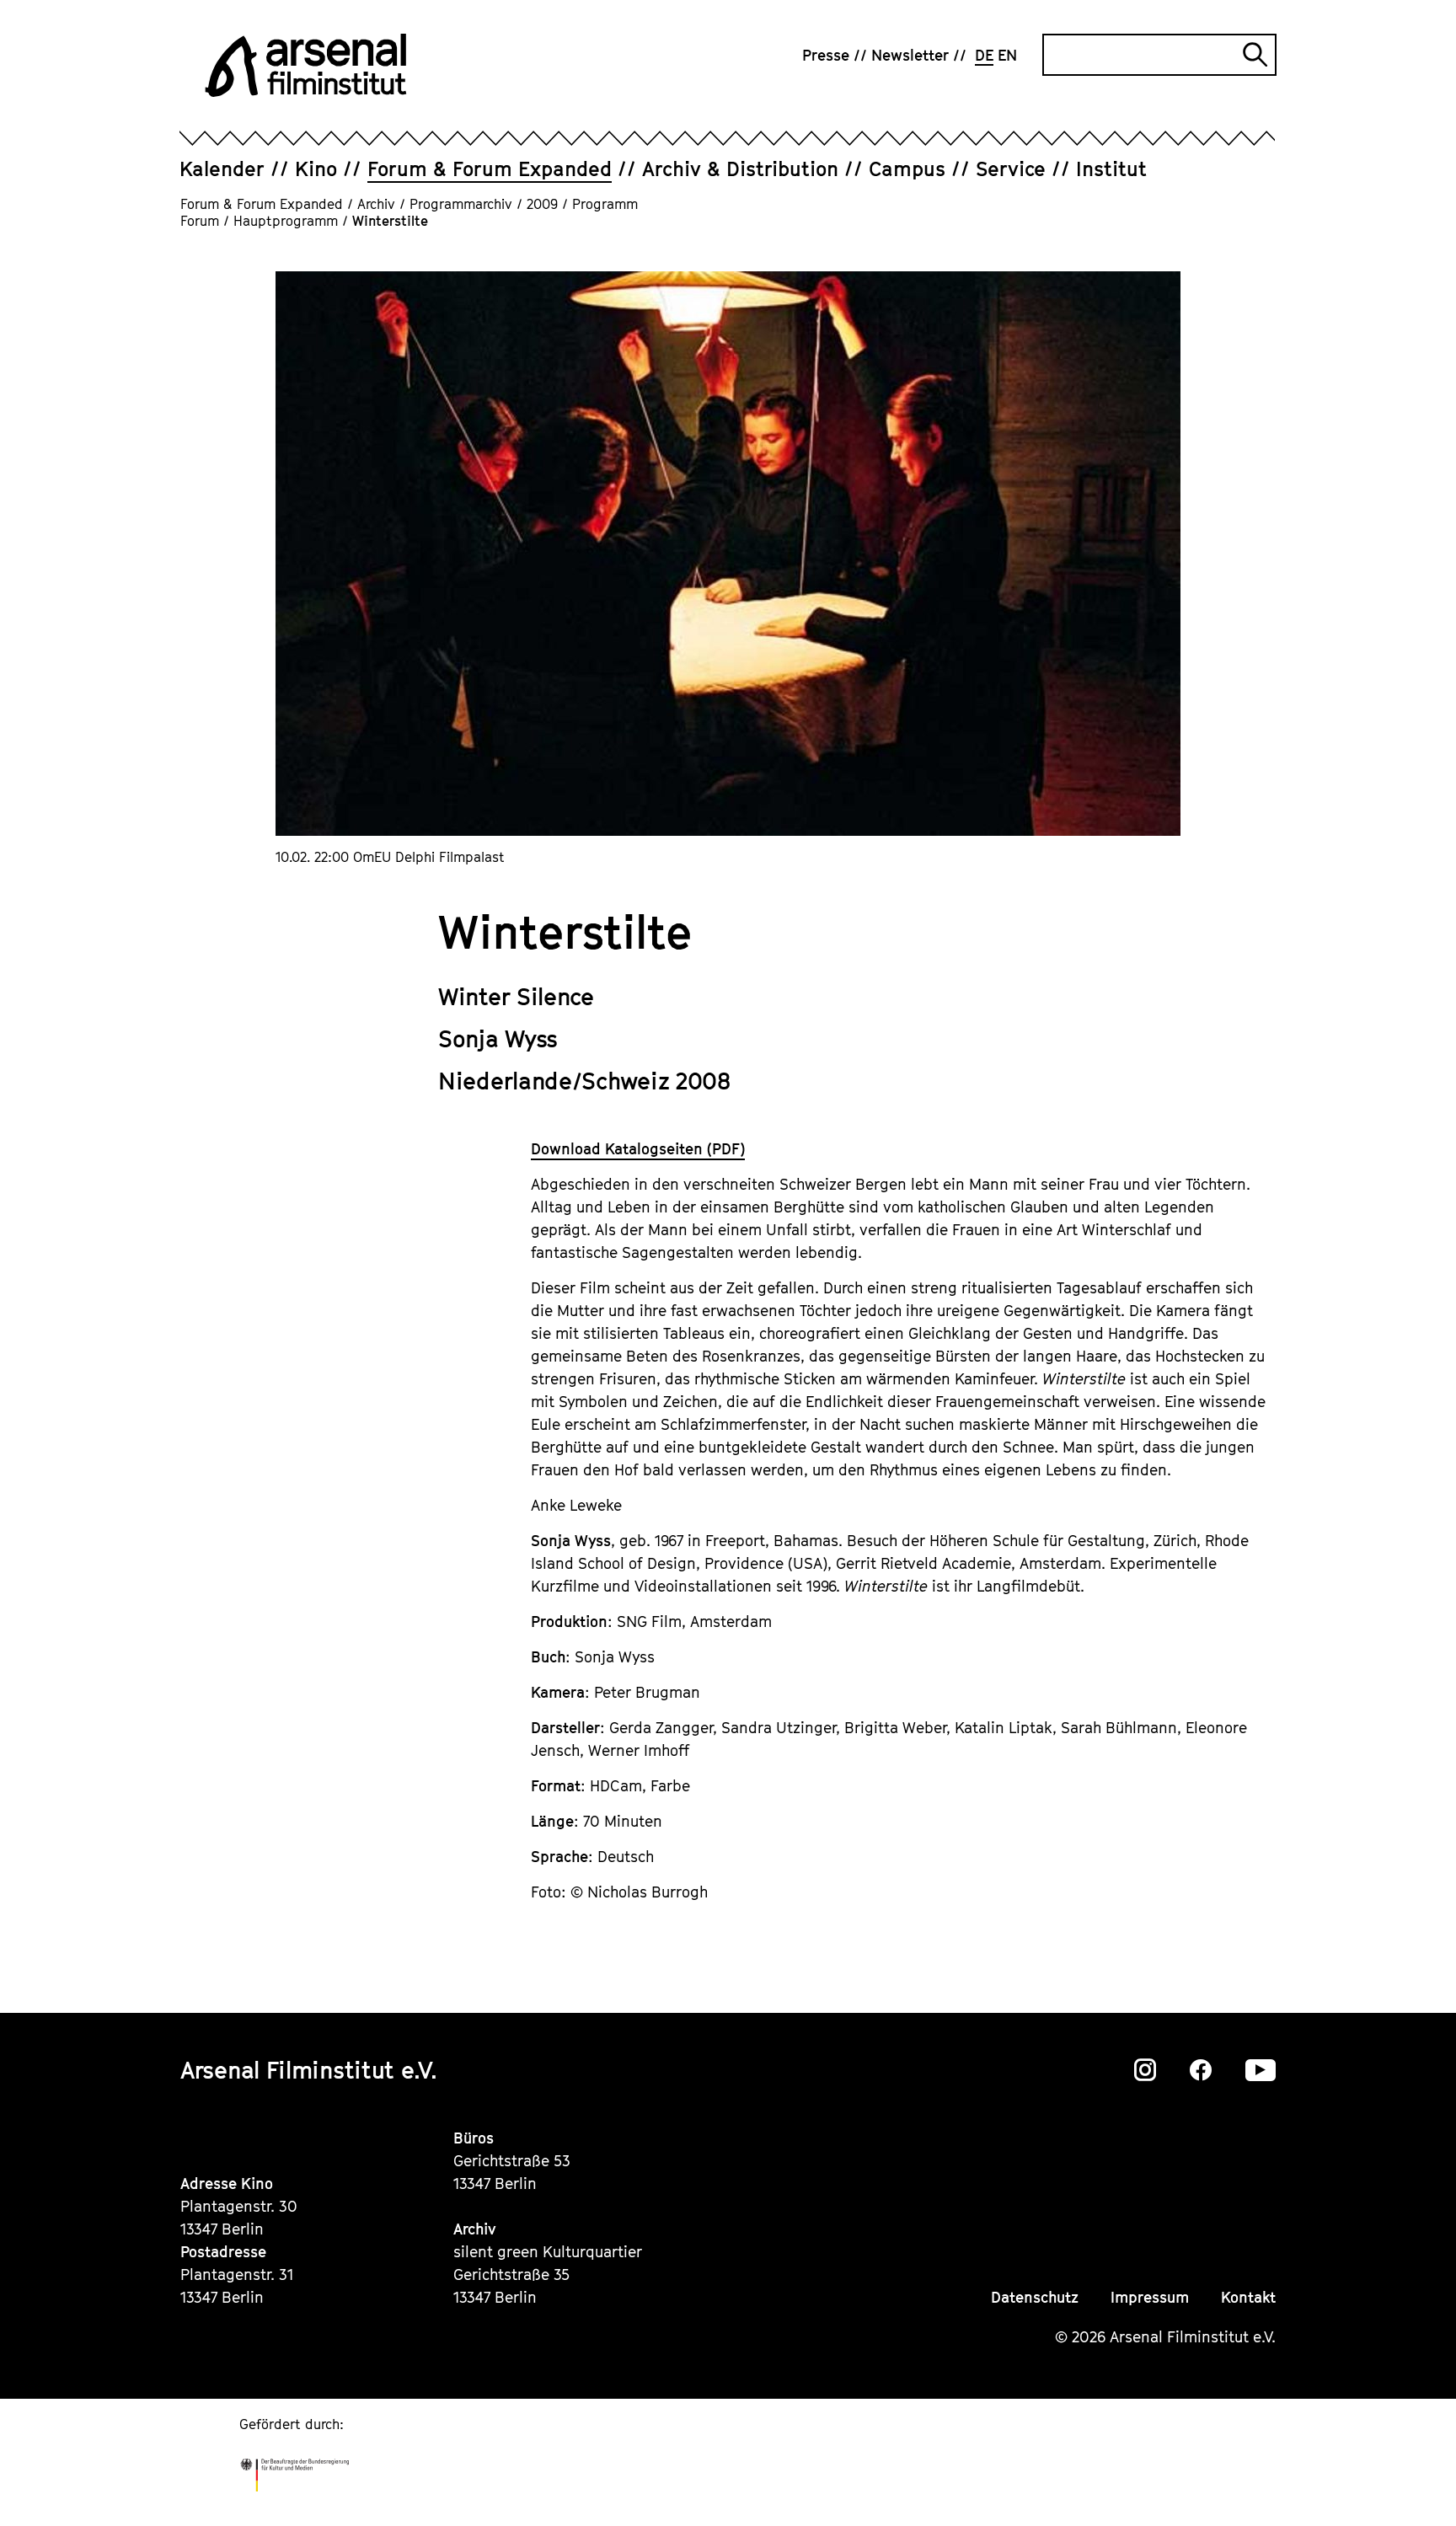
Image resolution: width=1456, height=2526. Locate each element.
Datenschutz (1035, 2297)
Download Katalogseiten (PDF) (638, 1149)
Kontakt (1248, 2297)
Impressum (1150, 2297)
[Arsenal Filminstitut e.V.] (306, 65)
